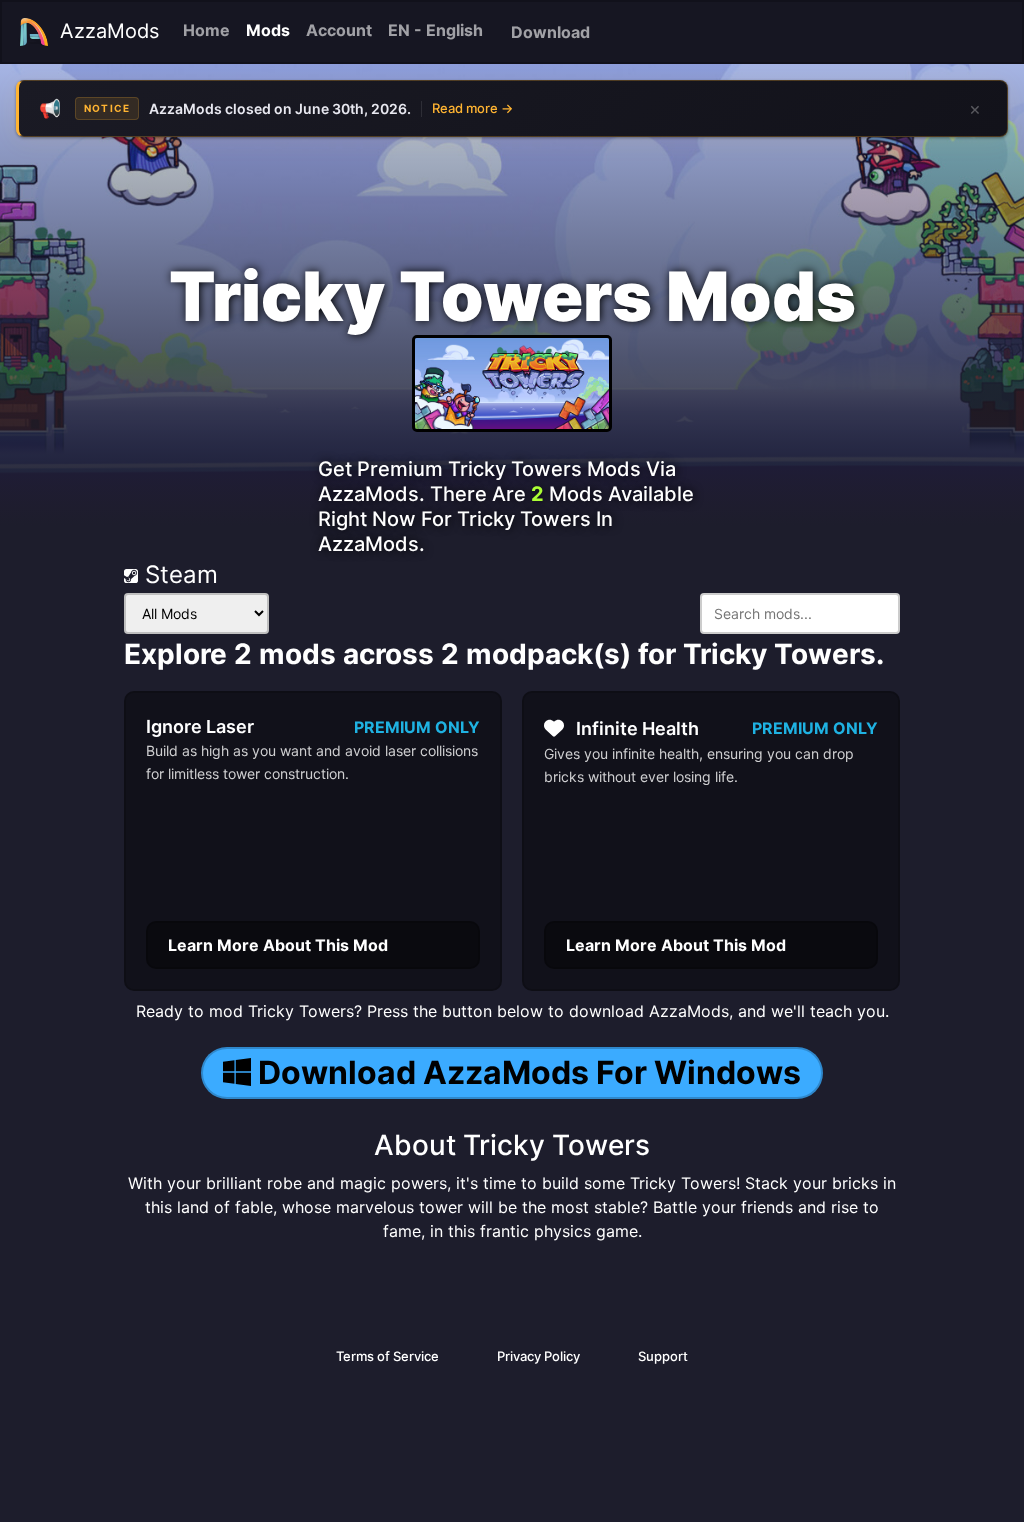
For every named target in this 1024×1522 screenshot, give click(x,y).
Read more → (472, 108)
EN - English (435, 30)
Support (663, 1356)
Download (550, 32)
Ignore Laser (200, 726)
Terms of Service (387, 1356)
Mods (268, 30)
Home (206, 30)
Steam (178, 574)
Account (339, 30)
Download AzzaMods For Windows (529, 1072)
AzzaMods (109, 31)
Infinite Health (637, 728)
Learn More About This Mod (278, 945)
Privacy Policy (538, 1356)
